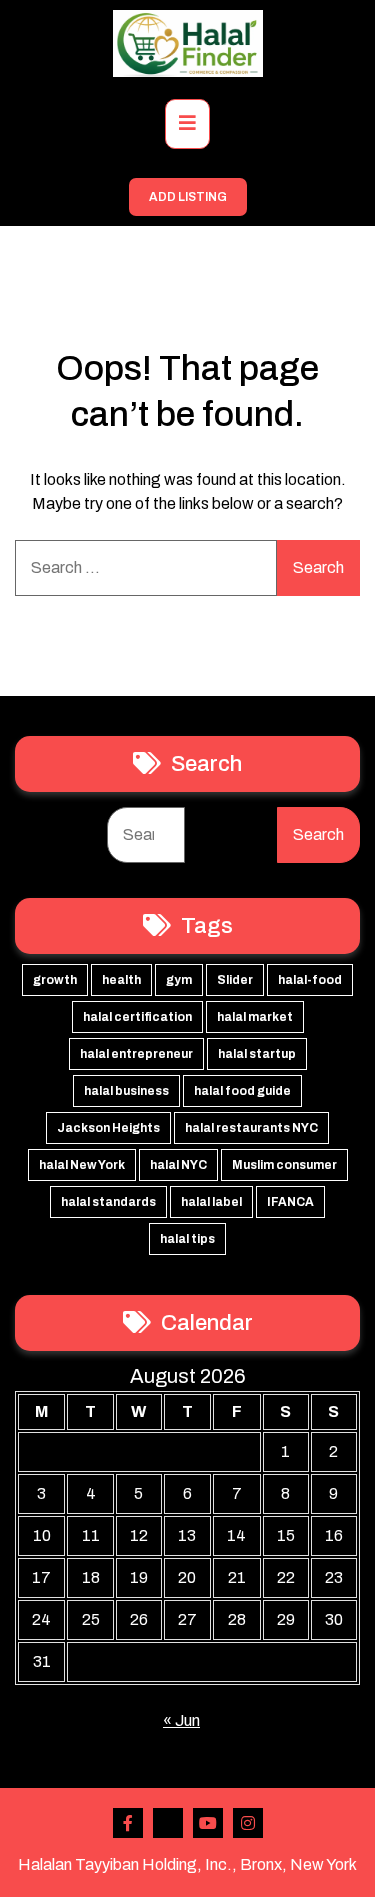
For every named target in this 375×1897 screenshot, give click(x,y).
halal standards (108, 1202)
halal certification (137, 1017)
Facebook (128, 1823)
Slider (235, 980)
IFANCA (290, 1202)
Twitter (168, 1823)
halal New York (82, 1165)
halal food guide (242, 1091)
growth (55, 980)
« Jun (181, 1720)
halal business (126, 1091)
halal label (211, 1202)
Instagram (248, 1823)
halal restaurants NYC (251, 1128)
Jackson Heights (108, 1128)
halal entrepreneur (136, 1054)
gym (179, 980)
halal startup (257, 1054)
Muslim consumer (284, 1165)
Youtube (208, 1823)
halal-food (310, 980)
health (121, 980)
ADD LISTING (188, 197)
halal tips (187, 1239)
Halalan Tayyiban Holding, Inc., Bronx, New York (187, 1864)
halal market (255, 1017)
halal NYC (178, 1165)
